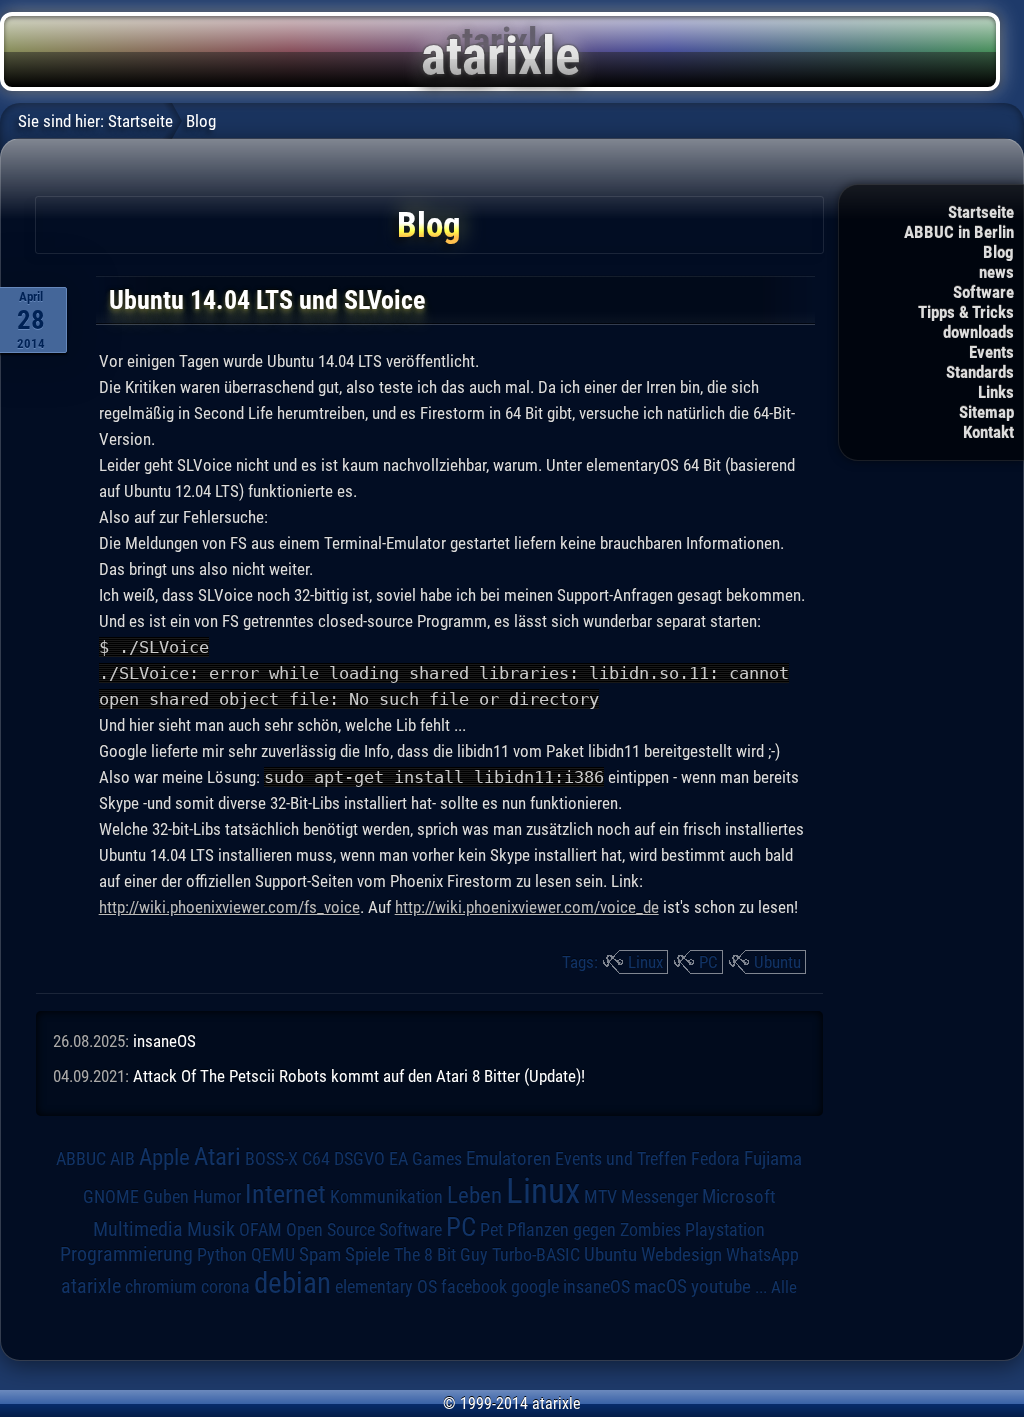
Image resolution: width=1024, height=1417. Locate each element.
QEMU (273, 1255)
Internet (285, 1194)
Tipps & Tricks (966, 312)
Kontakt (988, 432)
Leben (474, 1195)
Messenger (659, 1197)
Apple (164, 1157)
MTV (600, 1196)
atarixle (91, 1286)
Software (983, 292)
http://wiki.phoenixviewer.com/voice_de (527, 907)
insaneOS (164, 1041)
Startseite (981, 212)
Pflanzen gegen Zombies (594, 1230)
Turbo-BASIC (536, 1254)
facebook (474, 1287)
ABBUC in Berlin (959, 232)
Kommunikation (386, 1196)
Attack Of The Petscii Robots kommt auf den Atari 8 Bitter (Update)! (359, 1076)
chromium (161, 1287)
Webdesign (681, 1255)
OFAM (260, 1230)
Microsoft (739, 1196)
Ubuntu (777, 962)
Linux (645, 962)
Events (991, 352)
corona (225, 1287)
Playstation (725, 1230)
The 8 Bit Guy (441, 1254)
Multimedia (138, 1229)
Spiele (367, 1254)
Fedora (715, 1158)
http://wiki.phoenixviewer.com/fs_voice (229, 907)
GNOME (111, 1196)
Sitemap (986, 412)
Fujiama (773, 1159)
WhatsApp (762, 1255)
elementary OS (386, 1286)
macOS (660, 1286)
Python (222, 1255)
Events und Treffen (621, 1158)
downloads (978, 332)
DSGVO (359, 1158)
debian (292, 1283)
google (535, 1287)
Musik (211, 1229)
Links (996, 392)
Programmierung (126, 1254)
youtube (721, 1286)
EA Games (425, 1159)
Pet (491, 1230)
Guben (166, 1197)
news (996, 272)
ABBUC (81, 1159)
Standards (980, 372)
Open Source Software (364, 1230)
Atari (217, 1156)
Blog (998, 252)
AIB (122, 1159)
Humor (217, 1197)
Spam (320, 1255)
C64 (316, 1159)
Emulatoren (508, 1159)
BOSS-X (271, 1159)
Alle (784, 1287)
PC (708, 962)
